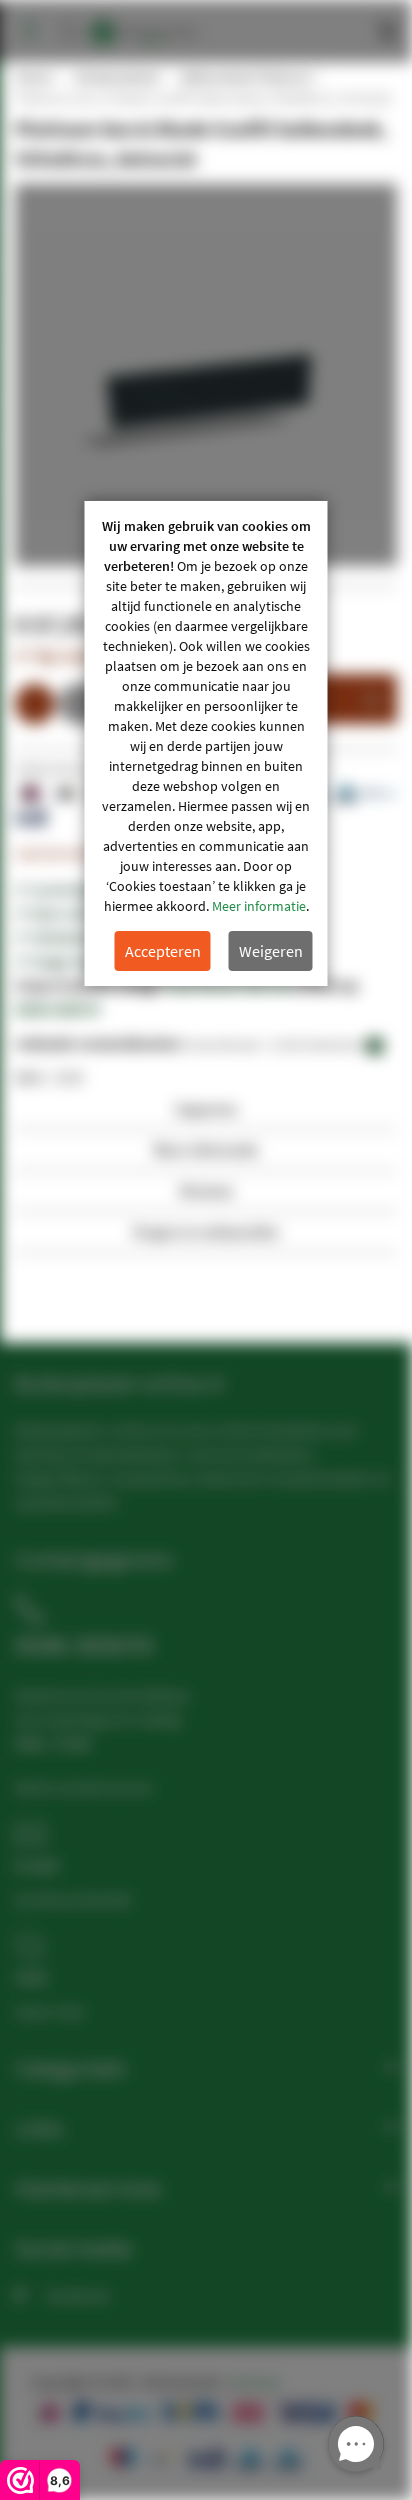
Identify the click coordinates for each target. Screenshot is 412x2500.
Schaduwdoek (116, 77)
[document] (206, 743)
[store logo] (143, 22)
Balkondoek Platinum (246, 77)
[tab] (206, 1114)
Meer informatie (259, 906)
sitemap (255, 2382)
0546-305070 (57, 1009)
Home (33, 77)
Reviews (206, 1190)
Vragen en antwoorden (206, 1231)
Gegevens (206, 1108)
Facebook (77, 2295)
